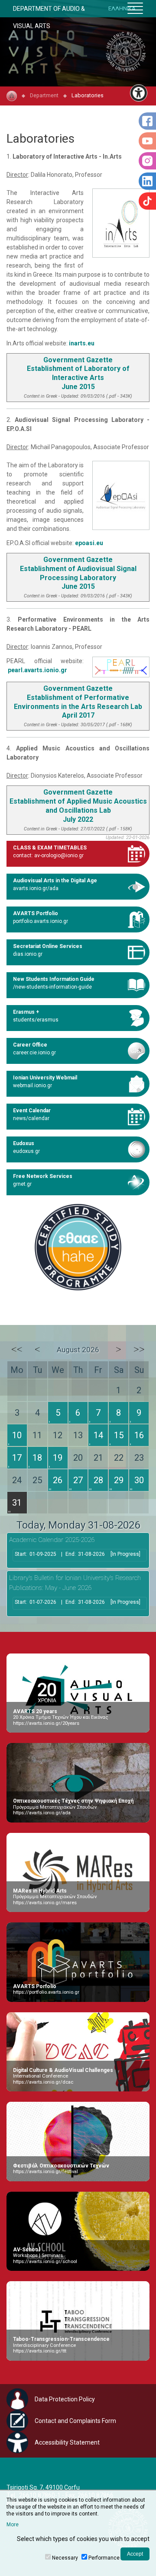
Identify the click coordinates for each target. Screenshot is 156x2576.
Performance (104, 2558)
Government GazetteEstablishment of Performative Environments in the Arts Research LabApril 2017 (78, 702)
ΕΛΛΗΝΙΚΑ (122, 8)
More (13, 2525)
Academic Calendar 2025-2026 (52, 1540)
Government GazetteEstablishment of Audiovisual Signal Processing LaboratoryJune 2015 (78, 573)
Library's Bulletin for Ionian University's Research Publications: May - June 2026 (75, 1583)
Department (44, 95)
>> (139, 1349)
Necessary (65, 2558)
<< (17, 1349)
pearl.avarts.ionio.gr (37, 670)
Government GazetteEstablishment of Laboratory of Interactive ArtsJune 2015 (78, 373)
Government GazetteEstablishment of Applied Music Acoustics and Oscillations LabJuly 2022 (78, 806)
